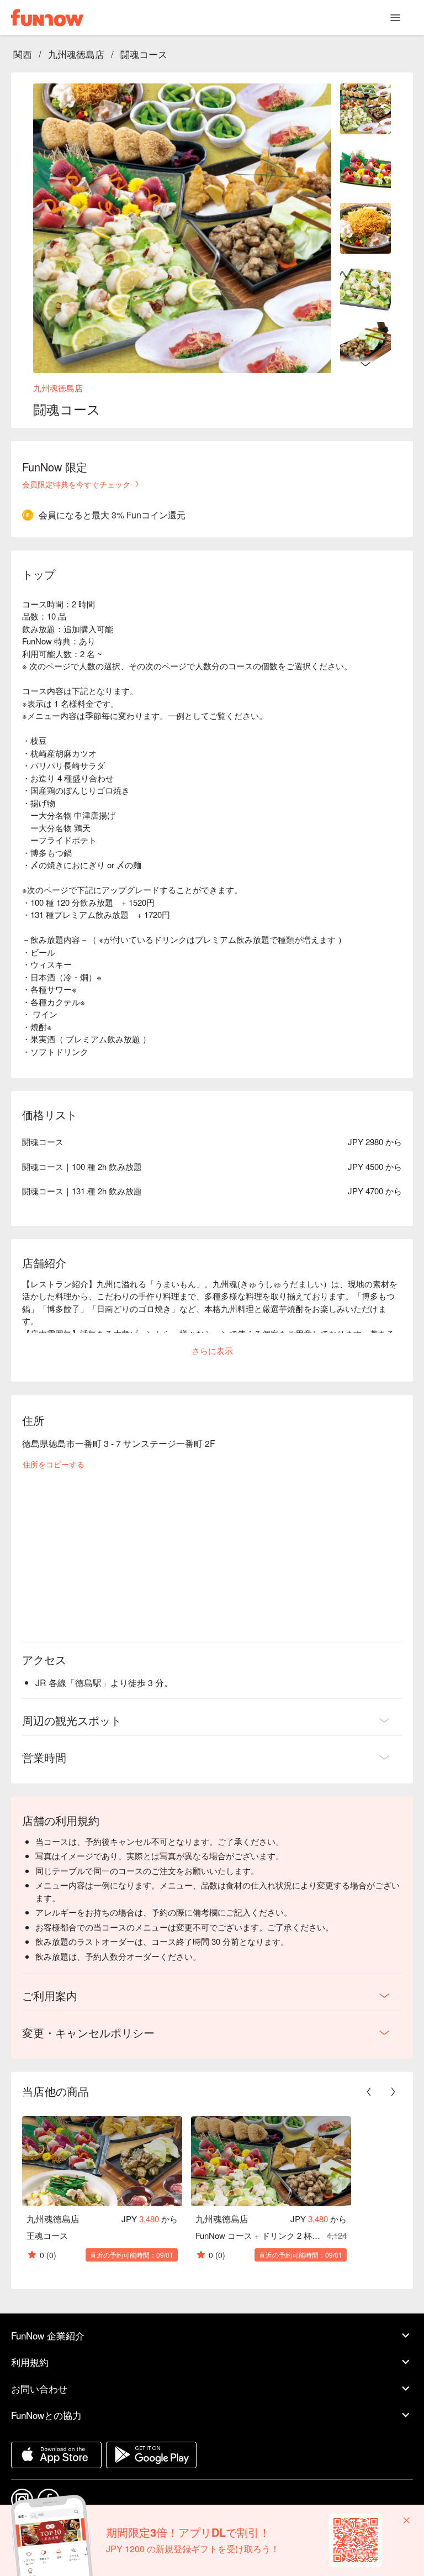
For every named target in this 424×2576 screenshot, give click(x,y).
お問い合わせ (39, 2388)
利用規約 (30, 2362)
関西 (23, 54)
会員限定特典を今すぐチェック (76, 484)
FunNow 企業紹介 (48, 2335)
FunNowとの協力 (46, 2415)
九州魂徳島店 (76, 54)
